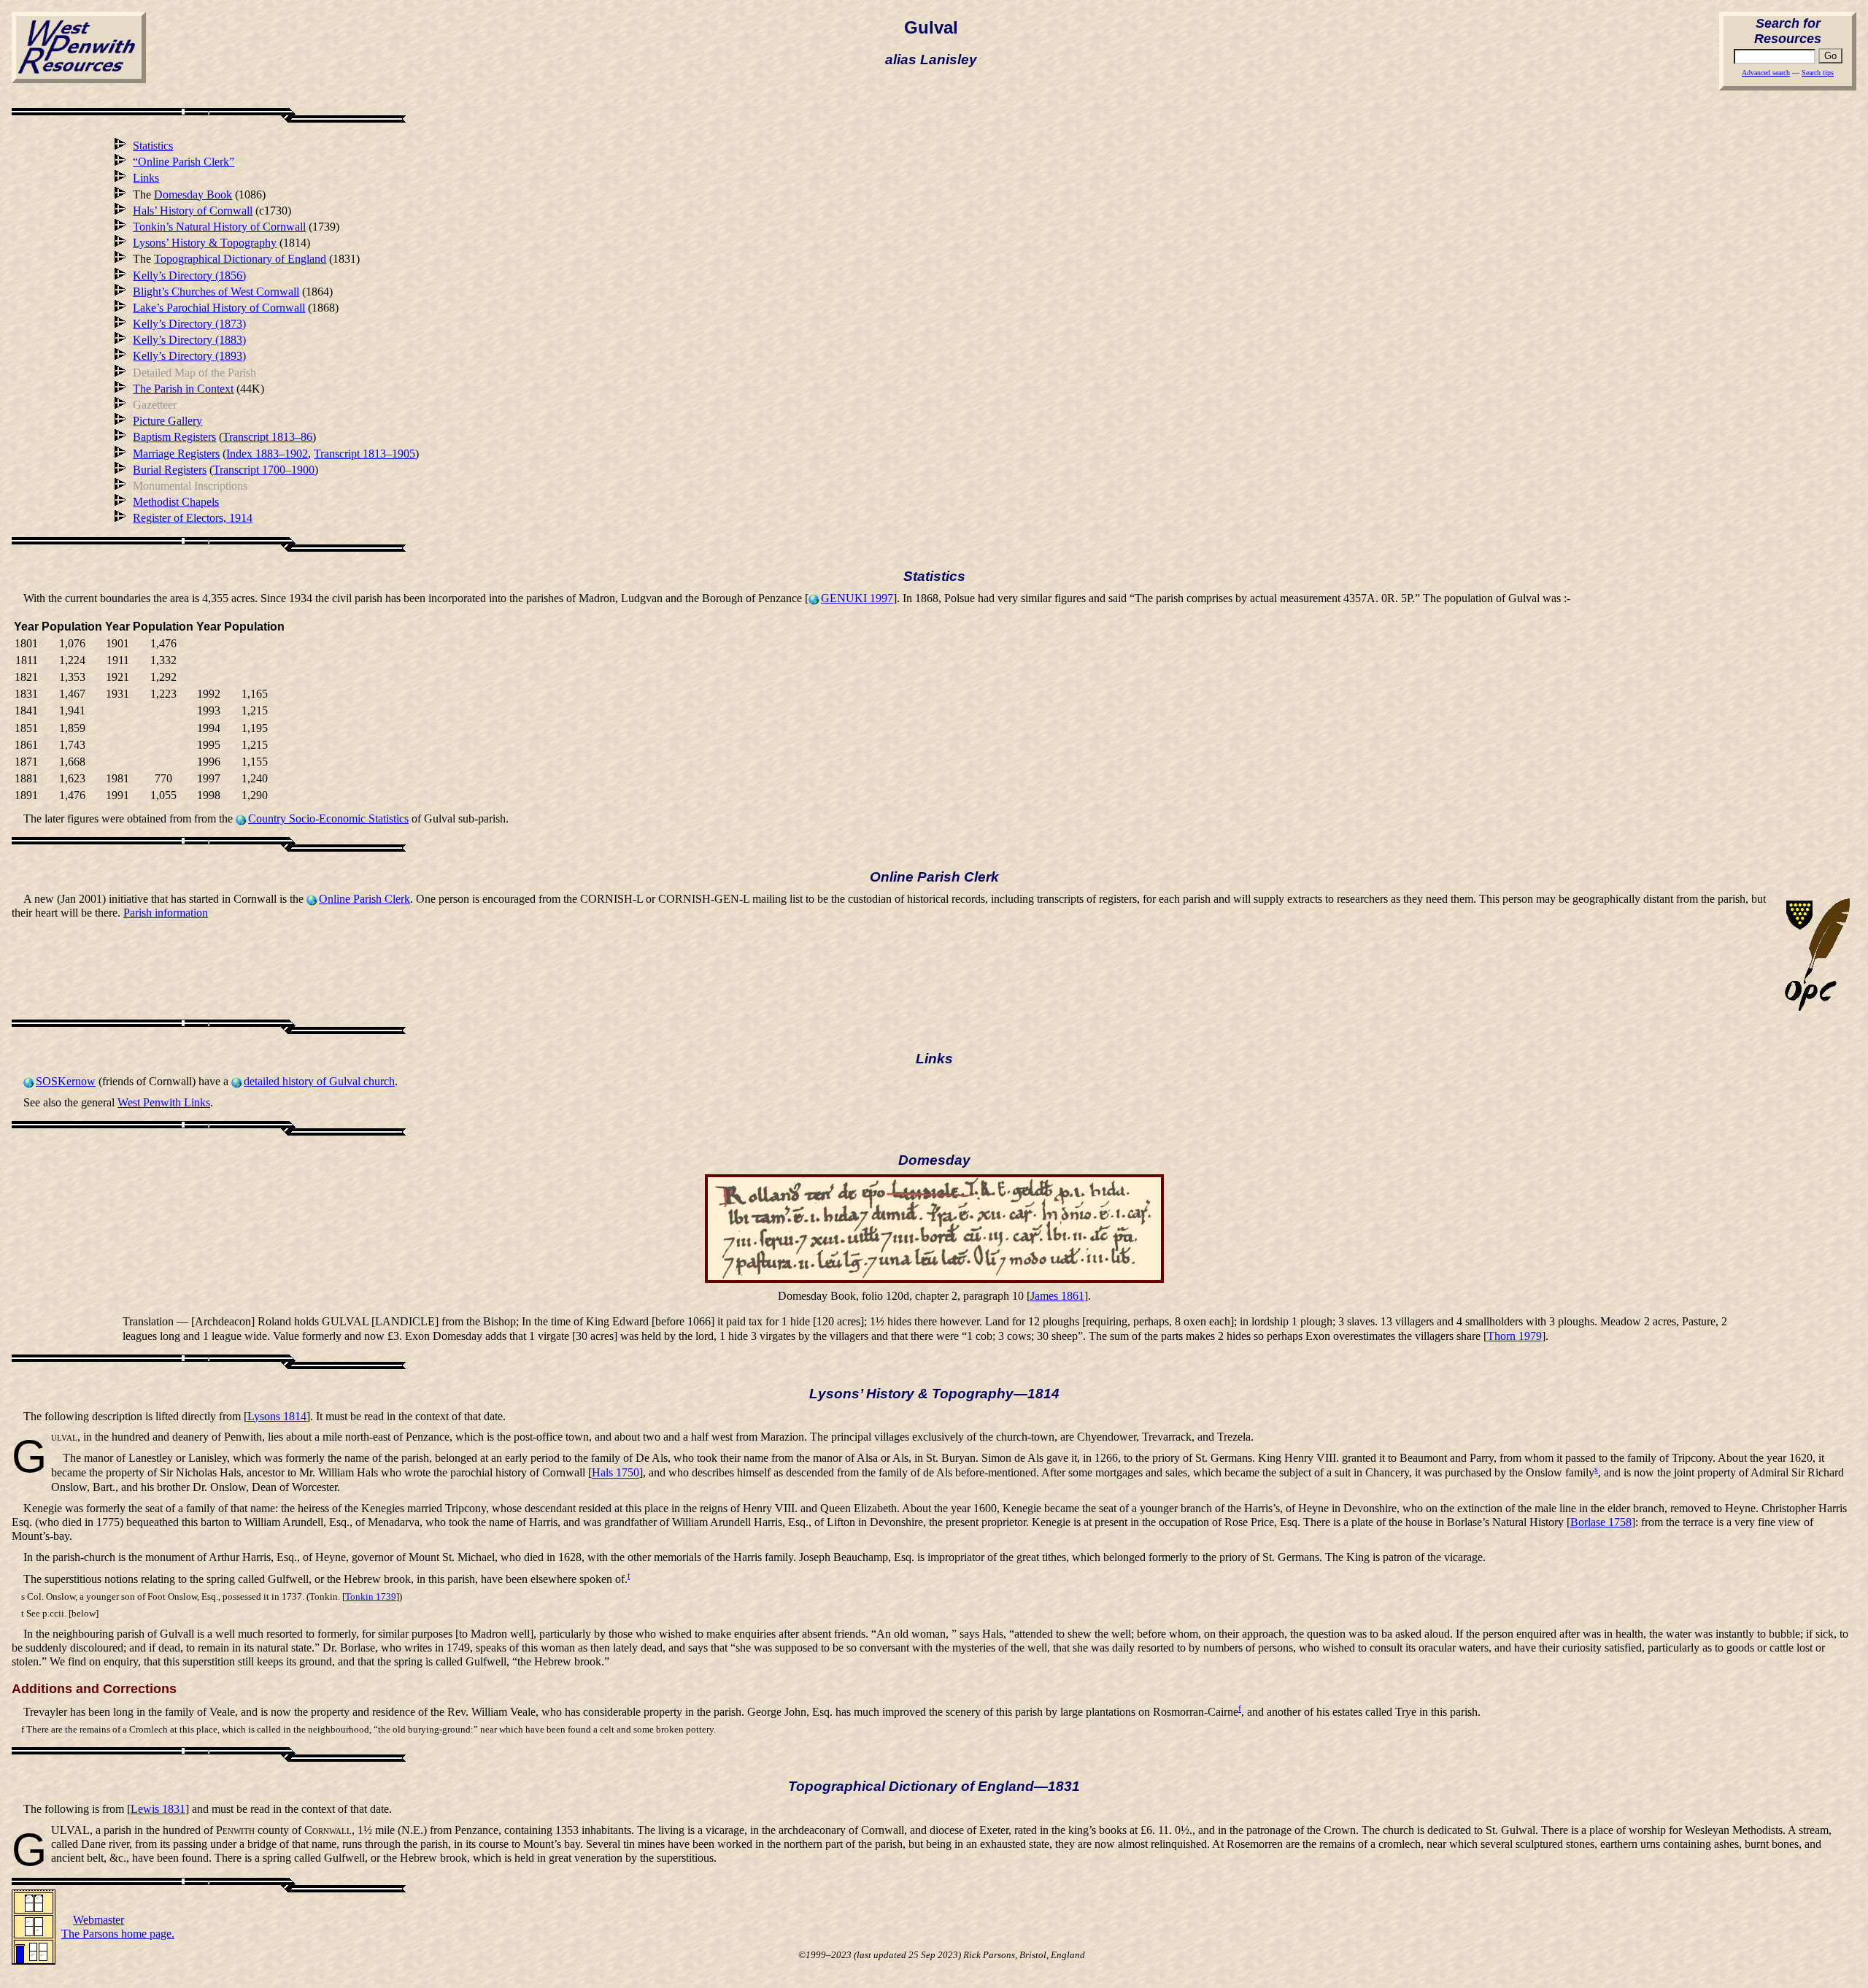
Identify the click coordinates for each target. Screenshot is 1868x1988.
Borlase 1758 (1601, 1522)
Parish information (166, 913)
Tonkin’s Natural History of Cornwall (219, 227)
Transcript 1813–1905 (364, 454)
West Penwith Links (164, 1102)
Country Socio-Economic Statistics (328, 818)
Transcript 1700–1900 (264, 470)
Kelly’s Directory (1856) (189, 276)
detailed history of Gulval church (319, 1081)
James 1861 (1057, 1296)
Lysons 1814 (277, 1416)
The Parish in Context (183, 389)
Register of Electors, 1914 (193, 518)
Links (146, 178)
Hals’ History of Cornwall (193, 211)
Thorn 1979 (1514, 1336)
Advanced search (1766, 73)
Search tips (1818, 73)
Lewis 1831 (158, 1809)
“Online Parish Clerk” (184, 162)
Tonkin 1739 (371, 1597)
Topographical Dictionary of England (240, 259)
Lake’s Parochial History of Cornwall (219, 308)
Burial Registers (170, 470)
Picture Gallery (167, 421)
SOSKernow (66, 1081)
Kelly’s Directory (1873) (189, 324)
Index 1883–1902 (267, 454)
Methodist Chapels (176, 502)
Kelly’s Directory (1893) (189, 356)
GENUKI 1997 (857, 598)
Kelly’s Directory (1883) (189, 340)
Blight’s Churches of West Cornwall (216, 292)
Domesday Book (193, 194)
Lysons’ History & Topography (205, 243)
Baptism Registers (174, 437)
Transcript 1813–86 (267, 437)
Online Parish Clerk (364, 899)
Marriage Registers (176, 454)
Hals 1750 (615, 1473)
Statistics (153, 146)
